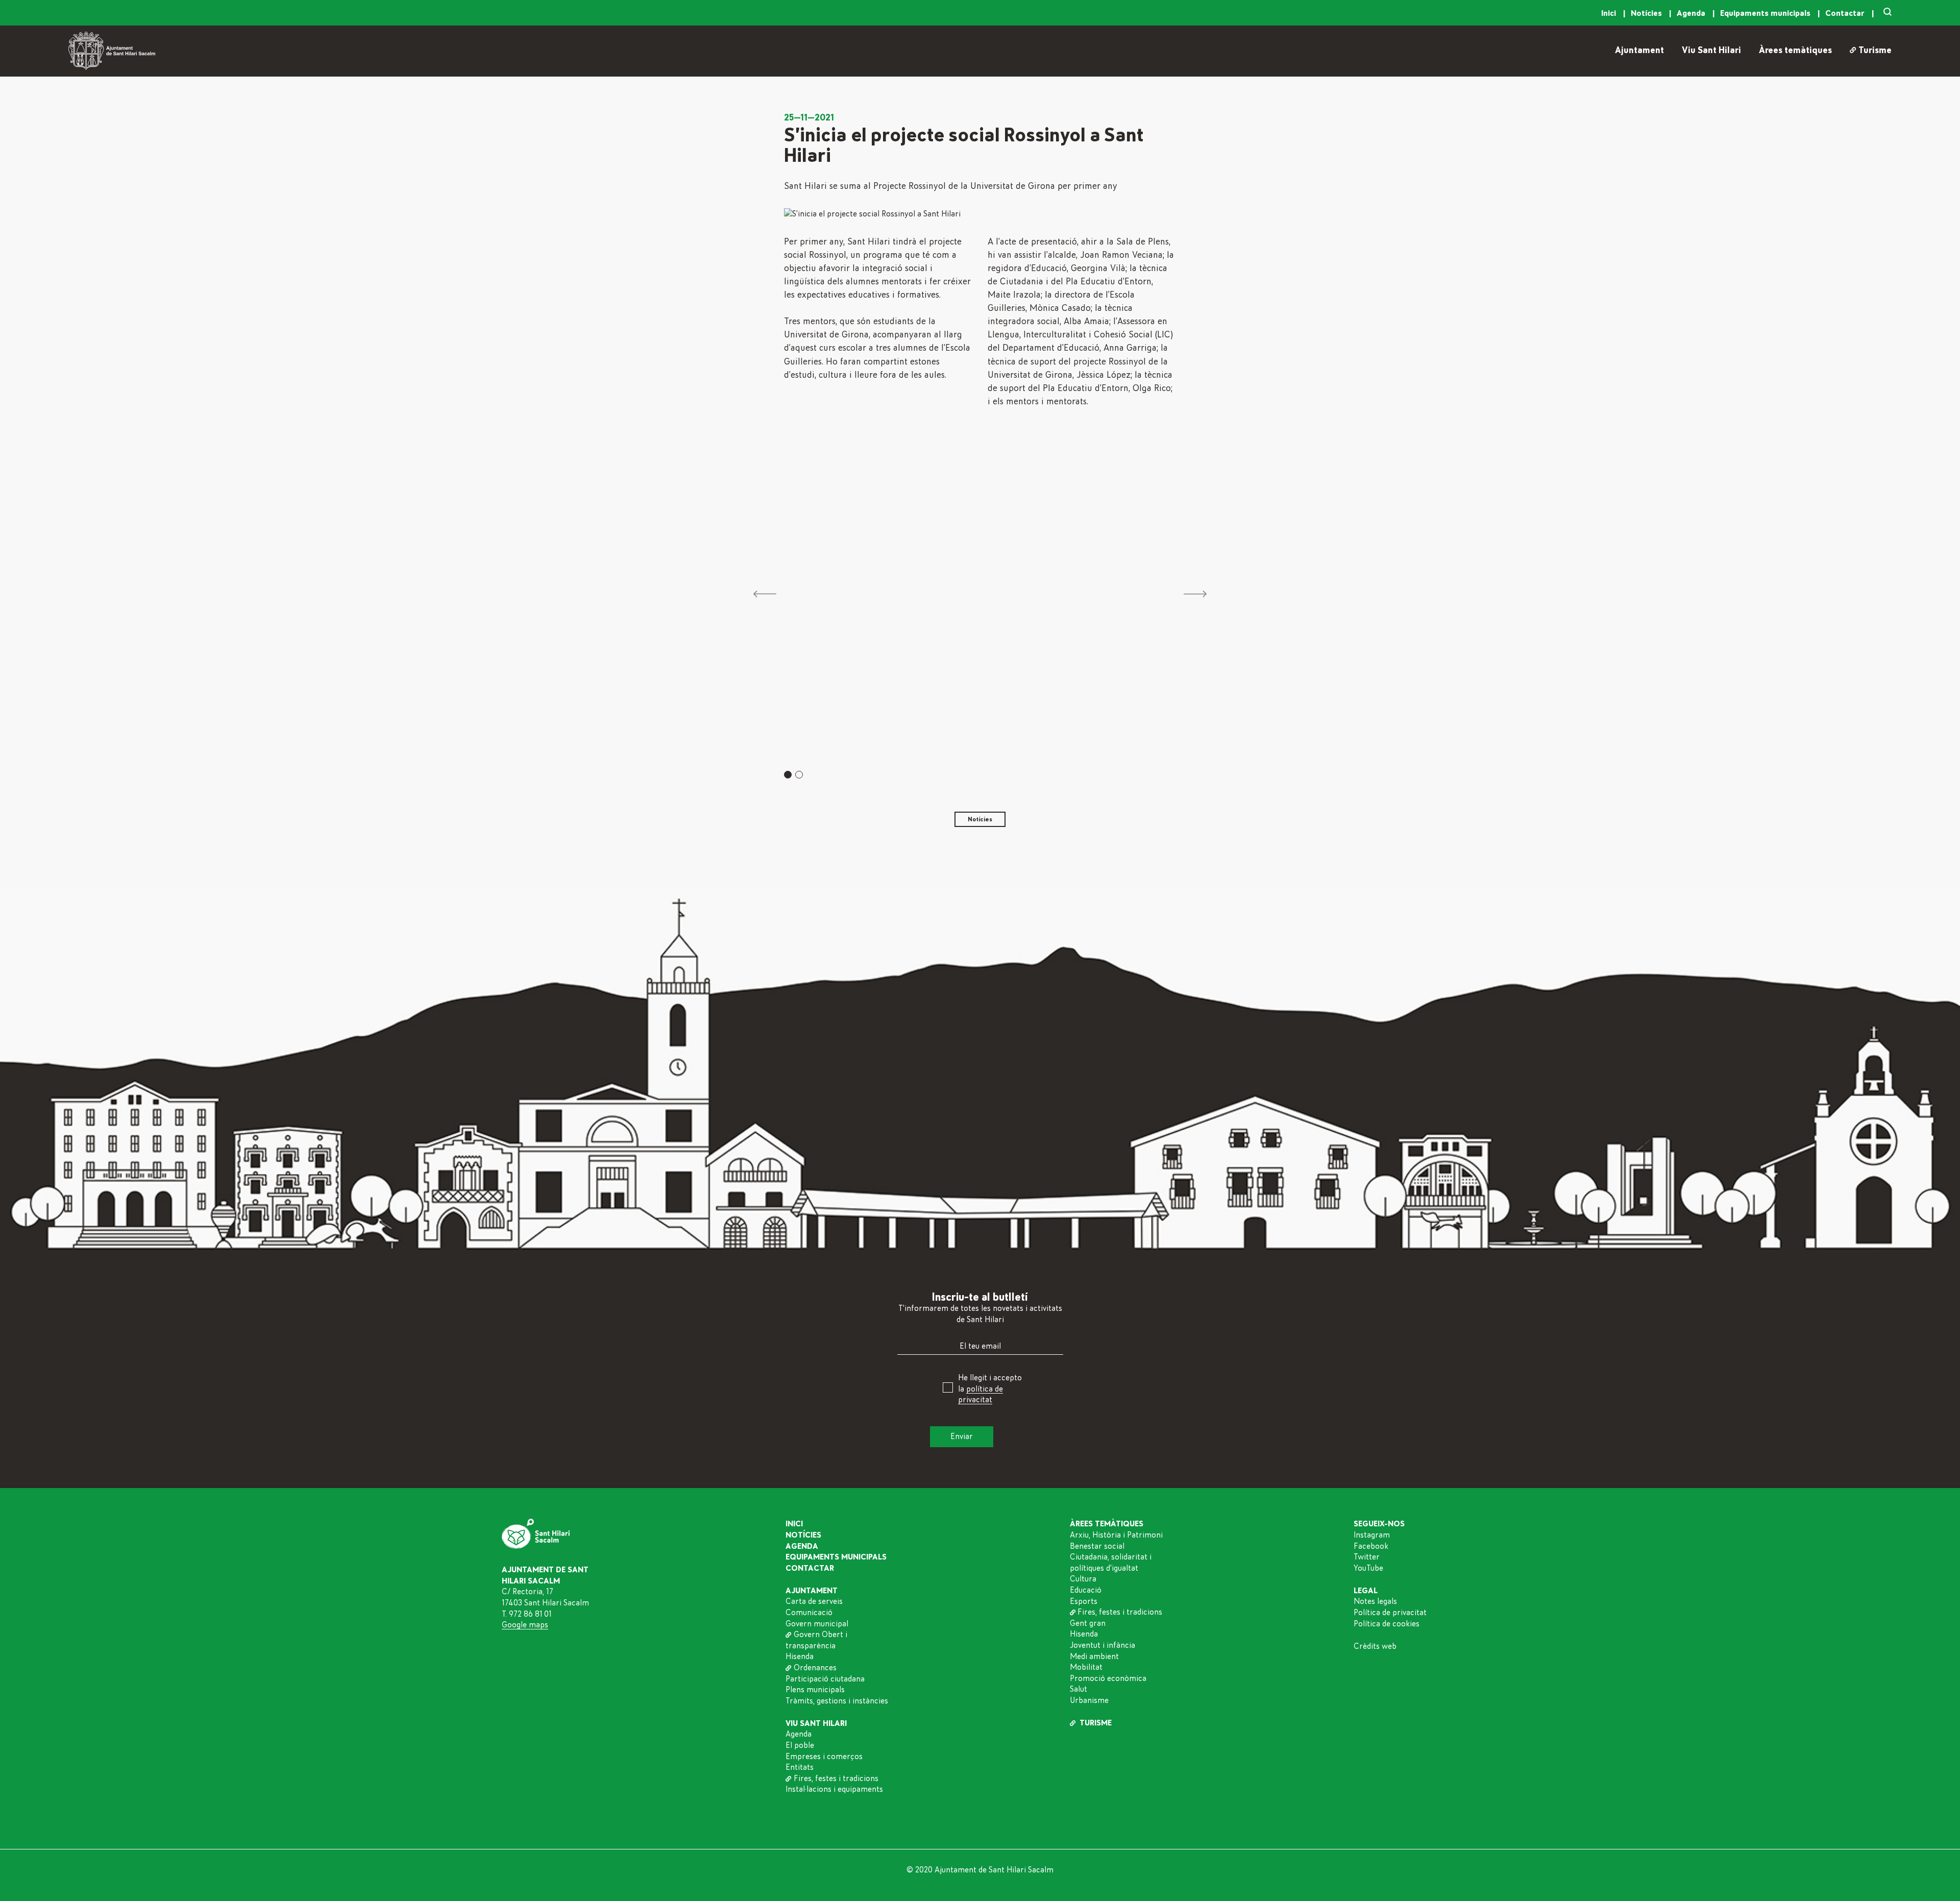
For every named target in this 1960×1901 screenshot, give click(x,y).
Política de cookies (1387, 1624)
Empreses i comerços (824, 1757)
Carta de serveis (814, 1601)
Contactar (1846, 13)
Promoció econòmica (1108, 1678)
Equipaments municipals (1766, 13)
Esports (1084, 1601)
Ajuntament (1639, 51)
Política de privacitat (1390, 1613)
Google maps (525, 1625)
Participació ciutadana (825, 1679)
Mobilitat (1086, 1667)
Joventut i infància (1102, 1645)
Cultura (1083, 1579)
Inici (1610, 13)
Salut (1079, 1689)
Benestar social (1097, 1546)
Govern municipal (817, 1624)
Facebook (1371, 1546)
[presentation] (765, 595)
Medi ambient (1094, 1656)
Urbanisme (1089, 1700)
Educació (1086, 1590)
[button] (788, 775)
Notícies (1647, 13)
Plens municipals (815, 1690)
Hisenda (800, 1656)
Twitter (1367, 1557)
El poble (800, 1745)
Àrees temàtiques (1795, 51)
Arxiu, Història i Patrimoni (1116, 1535)
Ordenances (815, 1668)
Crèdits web (1375, 1646)
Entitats (800, 1767)
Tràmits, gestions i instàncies (837, 1701)
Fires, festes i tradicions (836, 1778)
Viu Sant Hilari (1711, 51)
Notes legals (1375, 1601)
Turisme (1875, 51)
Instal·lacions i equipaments (834, 1789)
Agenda (1692, 13)
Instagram (1372, 1535)
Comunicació (809, 1613)
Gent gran (1088, 1623)
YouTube (1368, 1568)
